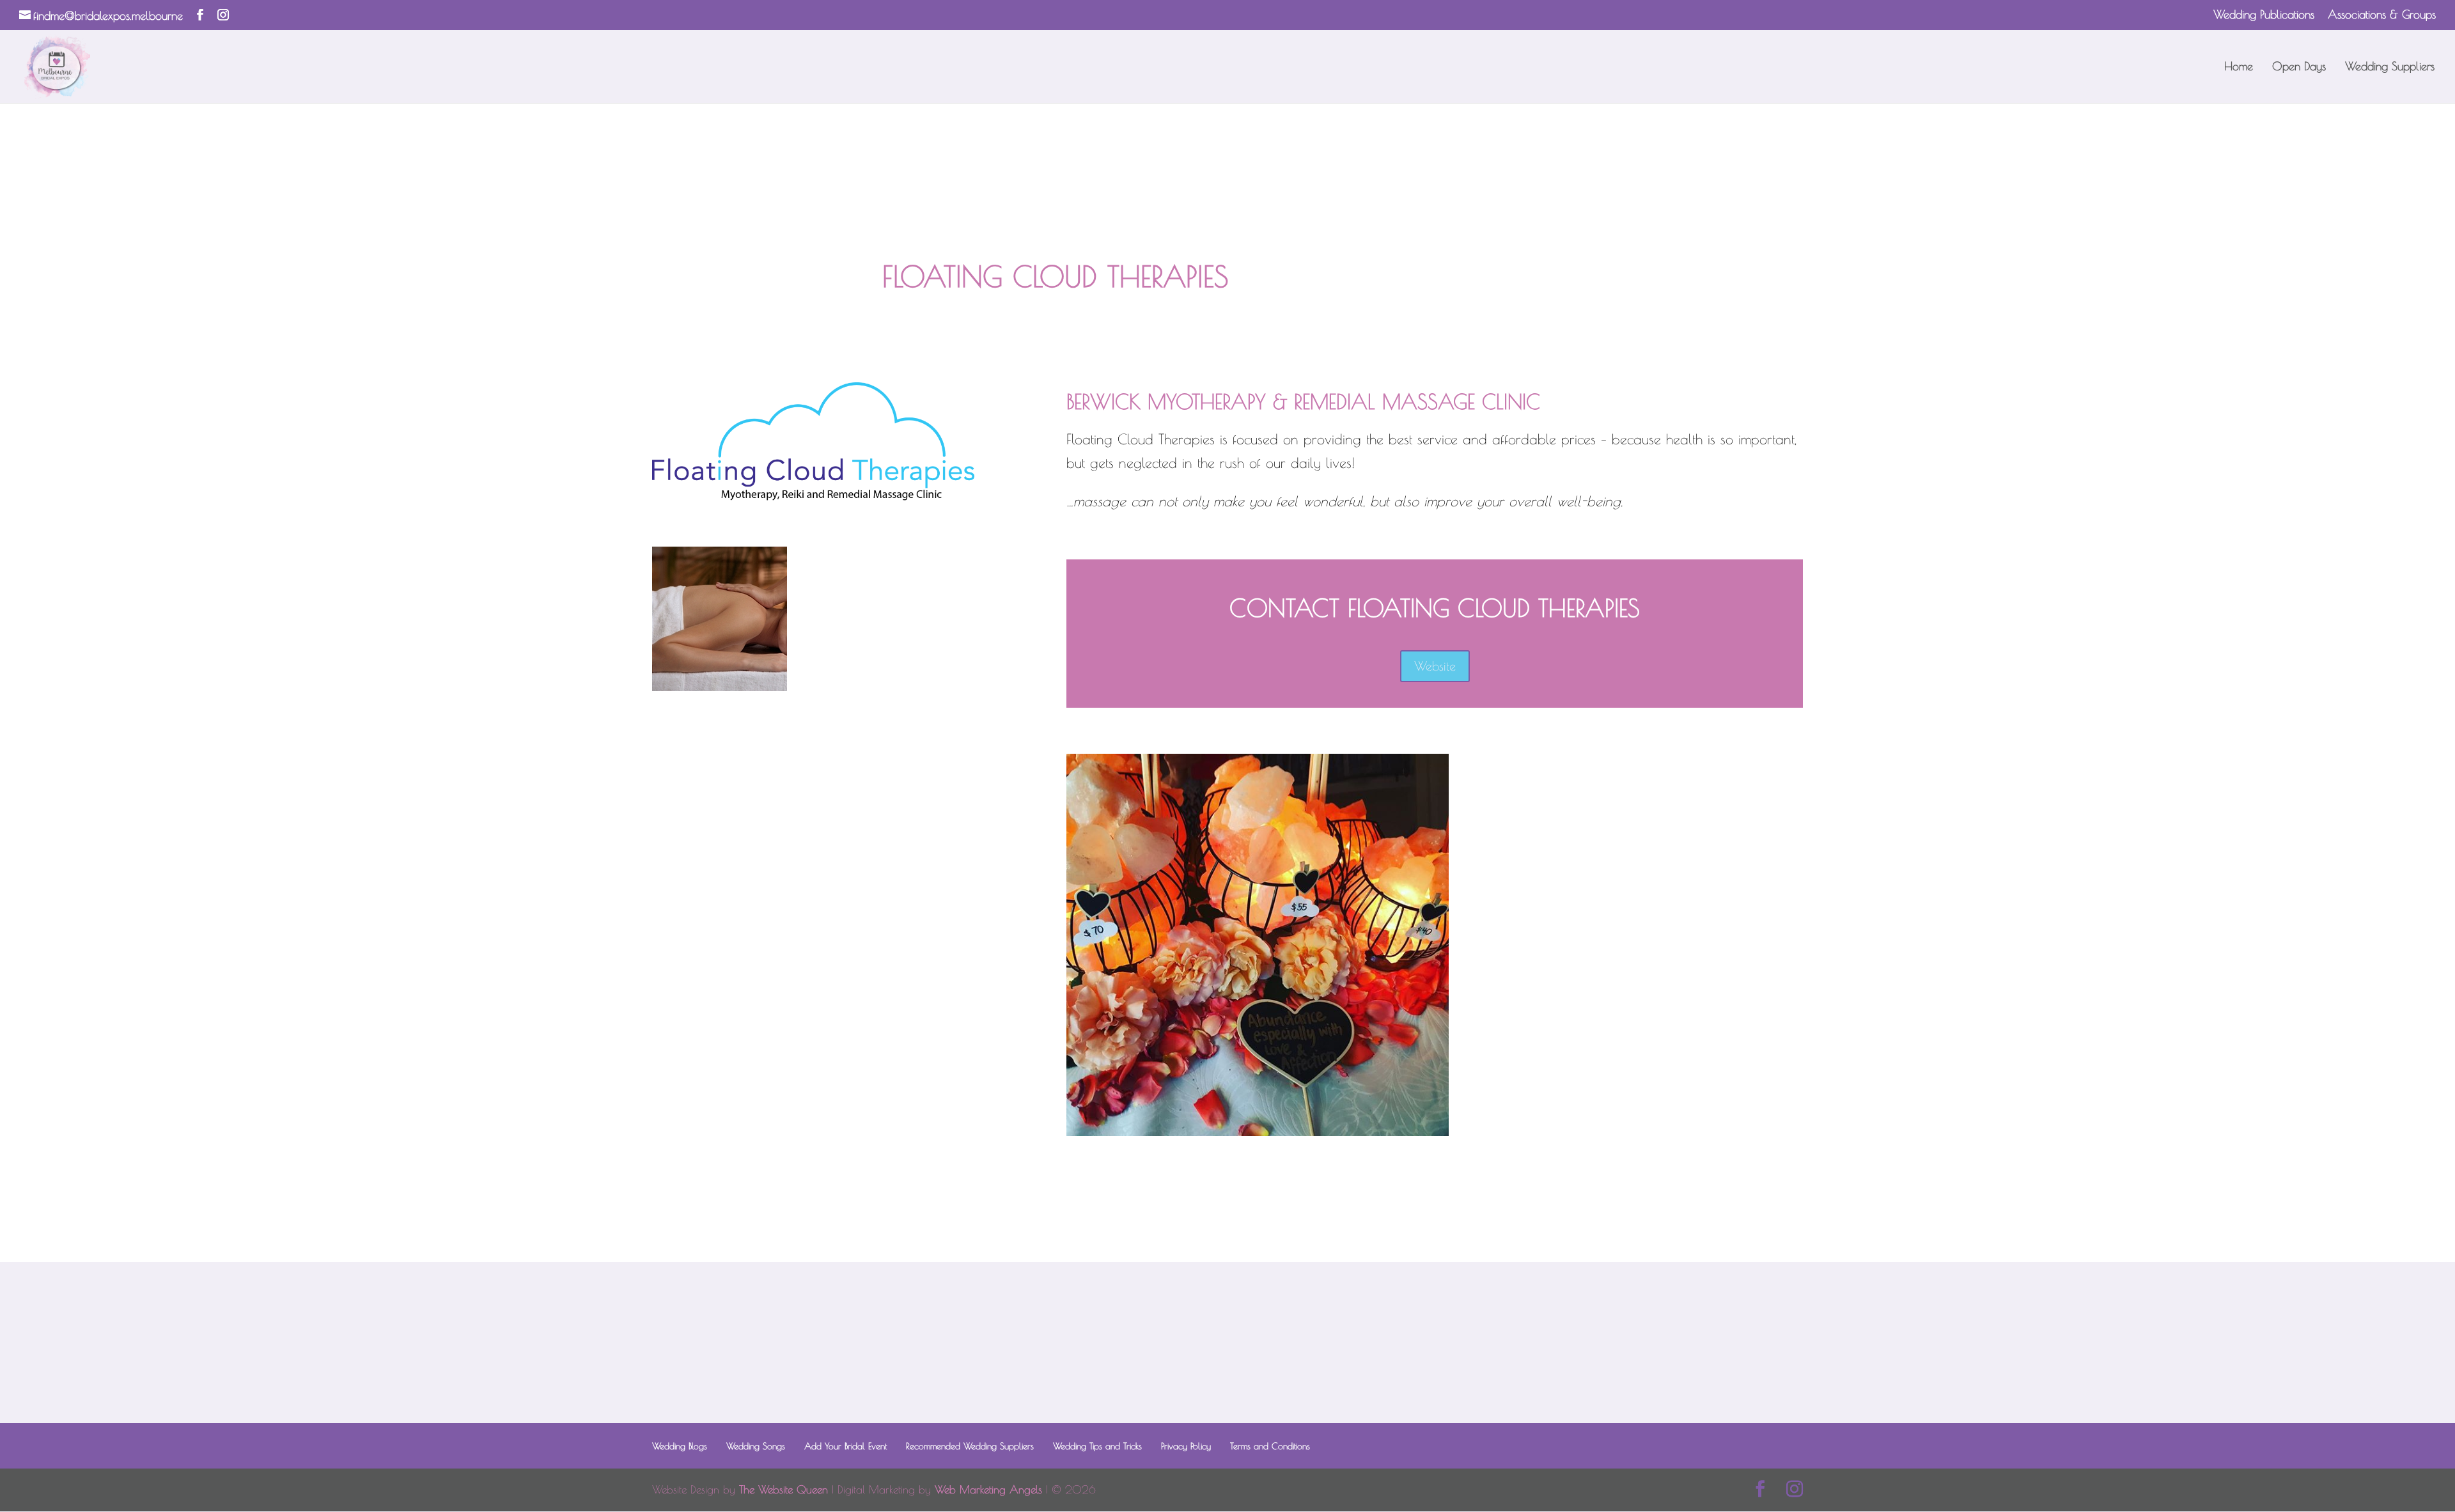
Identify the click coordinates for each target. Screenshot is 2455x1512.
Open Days (2299, 67)
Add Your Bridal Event (846, 1446)
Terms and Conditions (1270, 1446)
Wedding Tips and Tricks (1097, 1446)
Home (2239, 67)
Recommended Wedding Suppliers (970, 1446)
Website (1435, 666)
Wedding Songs (756, 1446)
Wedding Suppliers (2390, 67)
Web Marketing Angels (988, 1490)
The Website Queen (783, 1490)
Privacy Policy (1186, 1446)
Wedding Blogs (680, 1446)
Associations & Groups (2382, 15)
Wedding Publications (2264, 15)
